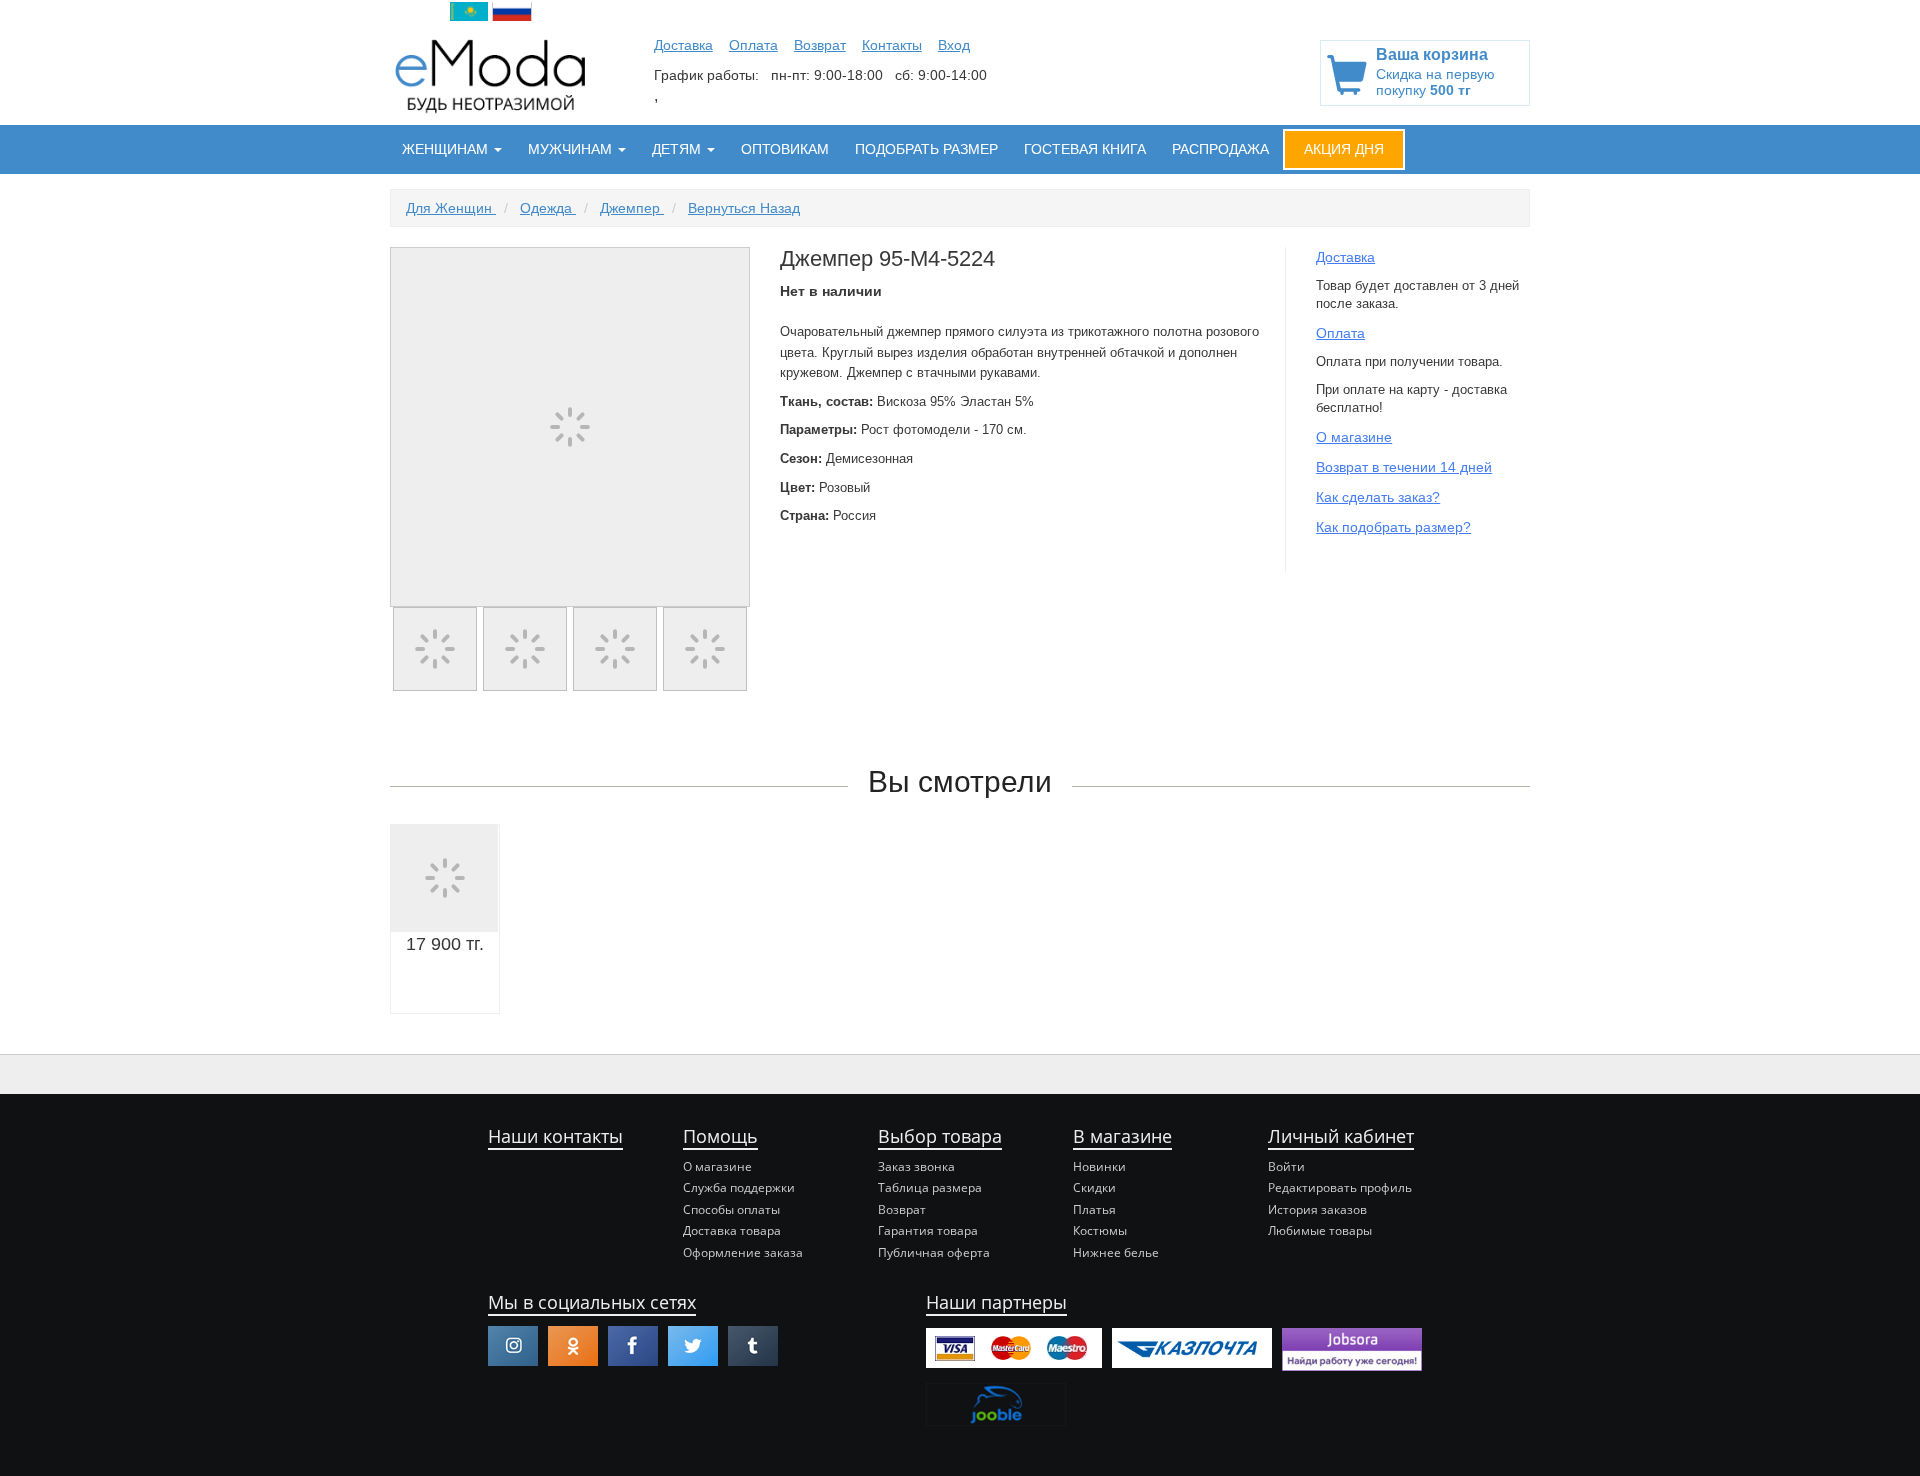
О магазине (1354, 437)
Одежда (548, 208)
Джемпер (632, 208)
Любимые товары (1320, 1230)
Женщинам (447, 149)
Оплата (753, 45)
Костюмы (1100, 1230)
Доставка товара (732, 1230)
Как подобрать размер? (1393, 527)
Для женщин (451, 208)
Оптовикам (785, 149)
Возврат (820, 45)
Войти (1286, 1166)
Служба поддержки (739, 1187)
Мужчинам (572, 149)
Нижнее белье (1116, 1252)
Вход (954, 45)
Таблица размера (930, 1187)
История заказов (1317, 1209)
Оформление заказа (743, 1252)
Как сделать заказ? (1378, 497)
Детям (678, 149)
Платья (1094, 1209)
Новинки (1099, 1166)
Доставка (683, 45)
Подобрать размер (926, 149)
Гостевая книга (1085, 149)
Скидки (1094, 1187)
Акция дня (1344, 149)
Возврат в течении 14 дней (1404, 467)
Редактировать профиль (1340, 1187)
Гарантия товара (928, 1230)
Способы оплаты (731, 1209)
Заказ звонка (916, 1166)
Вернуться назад (744, 208)
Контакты (892, 45)
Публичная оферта (934, 1252)
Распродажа (1220, 149)
